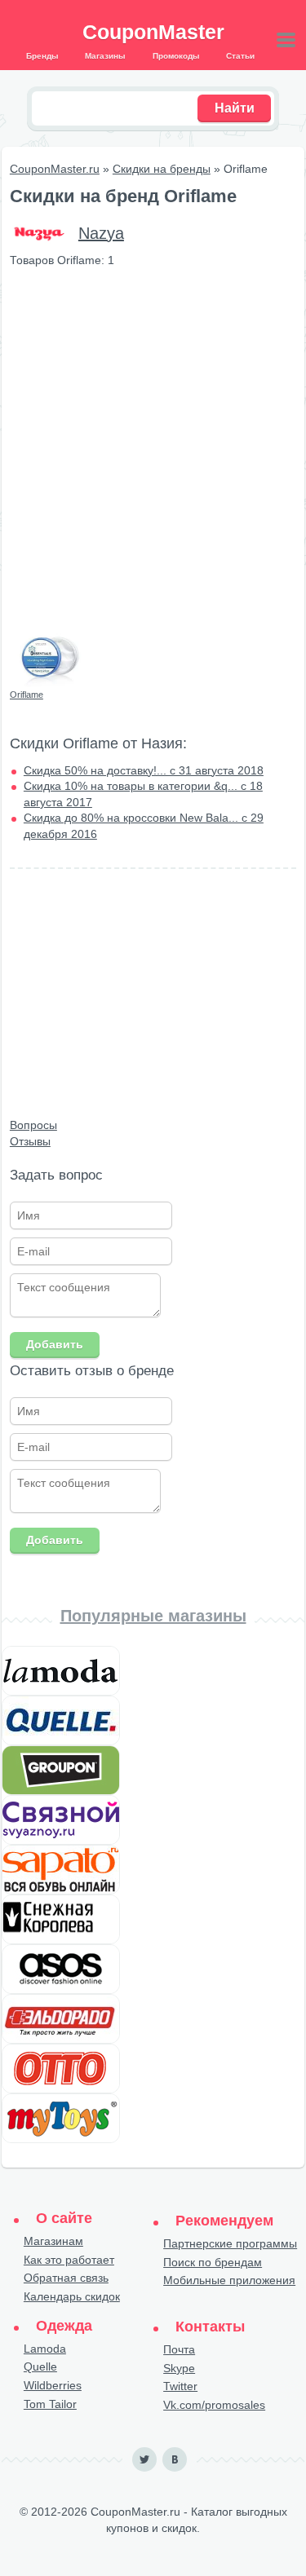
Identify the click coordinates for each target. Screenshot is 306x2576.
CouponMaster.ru (55, 169)
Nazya (101, 233)
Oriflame (27, 695)
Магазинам (53, 2241)
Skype (179, 2368)
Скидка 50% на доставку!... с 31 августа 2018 (144, 770)
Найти (235, 108)
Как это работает (69, 2260)
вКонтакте (175, 2459)
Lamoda (45, 2349)
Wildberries (53, 2385)
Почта (179, 2349)
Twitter (180, 2386)
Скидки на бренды (162, 169)
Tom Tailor (50, 2404)
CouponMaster (153, 32)
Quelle (40, 2366)
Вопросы (33, 1125)
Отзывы (30, 1141)
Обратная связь (66, 2278)
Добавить (55, 1344)
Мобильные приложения (229, 2280)
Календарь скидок (72, 2296)
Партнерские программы (230, 2243)
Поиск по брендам (213, 2262)
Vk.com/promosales (214, 2405)
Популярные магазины (153, 1616)
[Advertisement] (153, 438)
